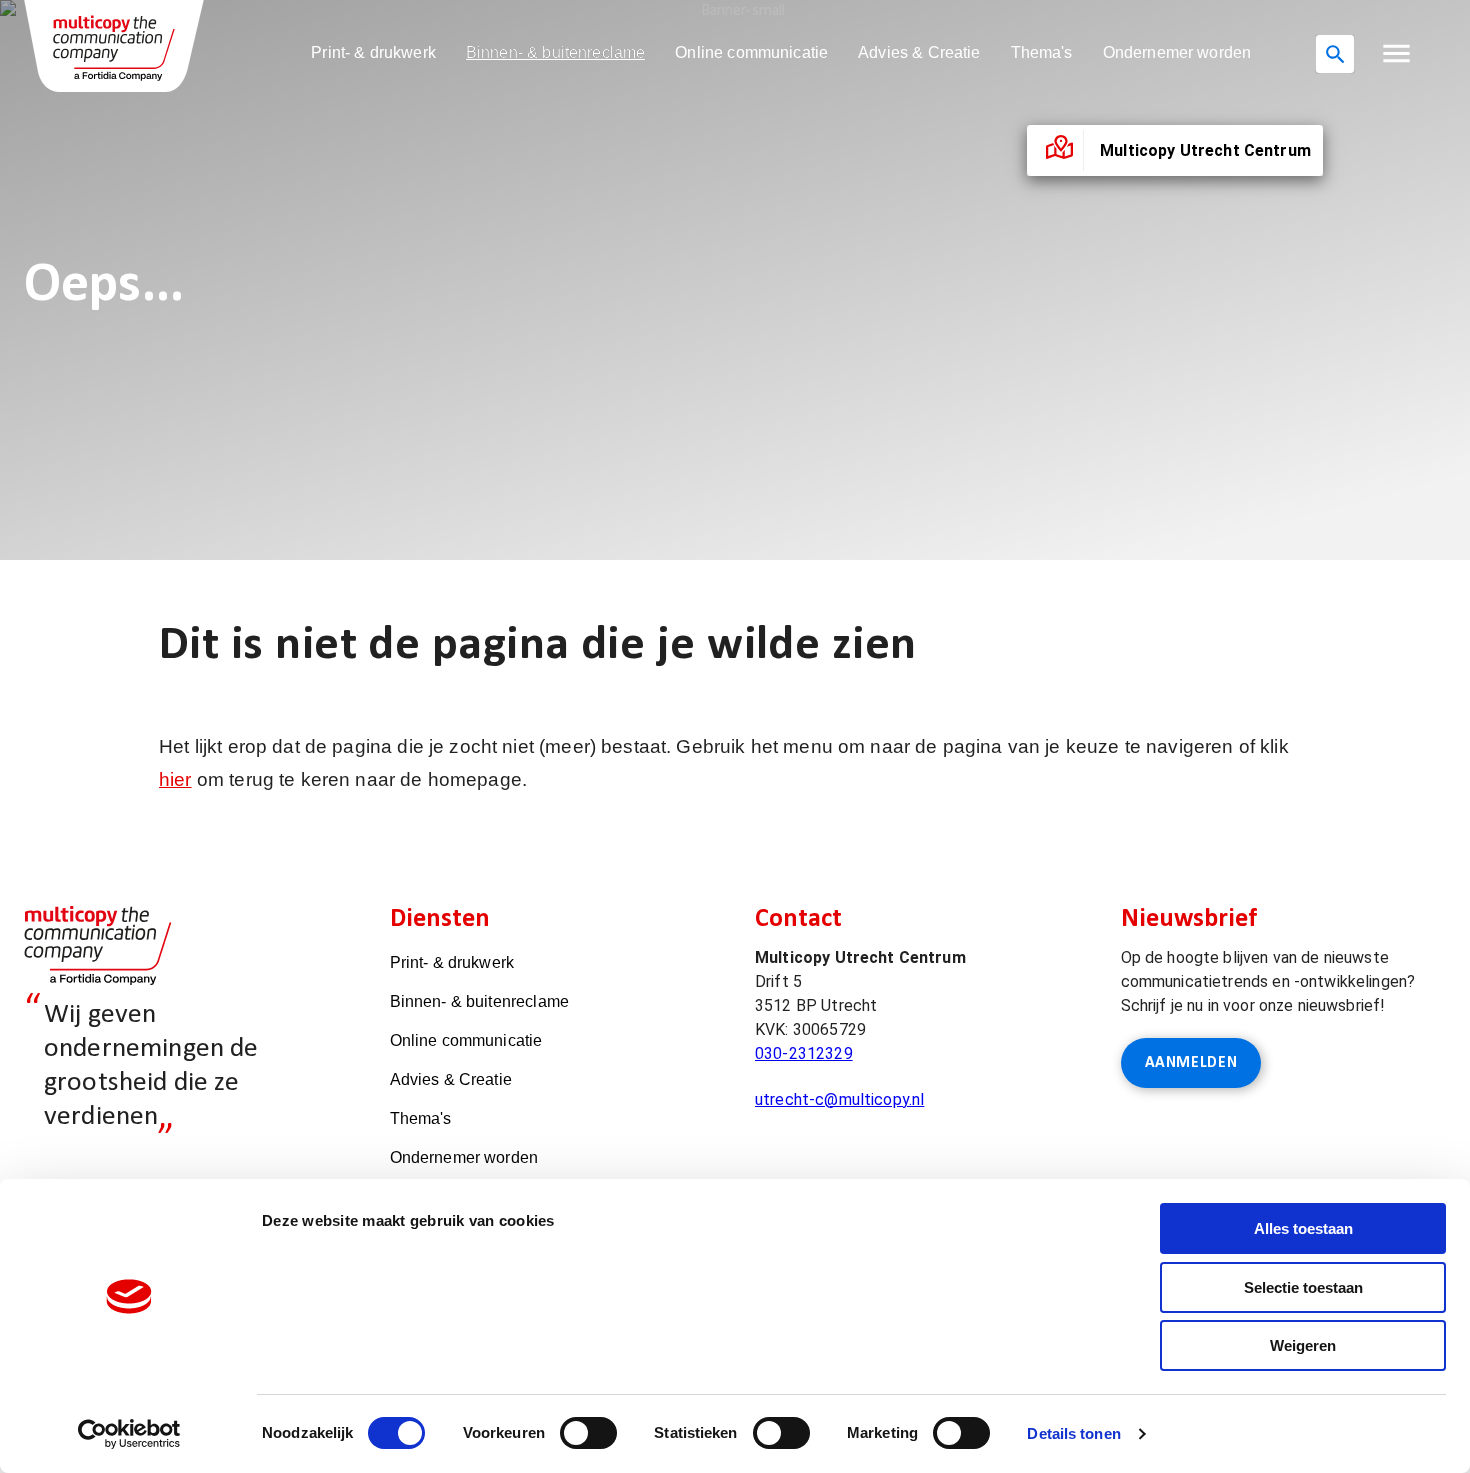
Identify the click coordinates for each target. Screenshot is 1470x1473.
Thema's (1042, 52)
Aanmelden (1191, 1063)
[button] (1396, 53)
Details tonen (1073, 1433)
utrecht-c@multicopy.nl (839, 1099)
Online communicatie (751, 52)
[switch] (588, 1433)
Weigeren (1303, 1345)
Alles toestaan (1303, 1228)
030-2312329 (804, 1053)
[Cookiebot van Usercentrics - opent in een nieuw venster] (129, 1434)
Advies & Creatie (919, 52)
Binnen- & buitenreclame (555, 52)
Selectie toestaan (1303, 1287)
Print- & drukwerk (373, 52)
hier (175, 779)
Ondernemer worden (1177, 52)
